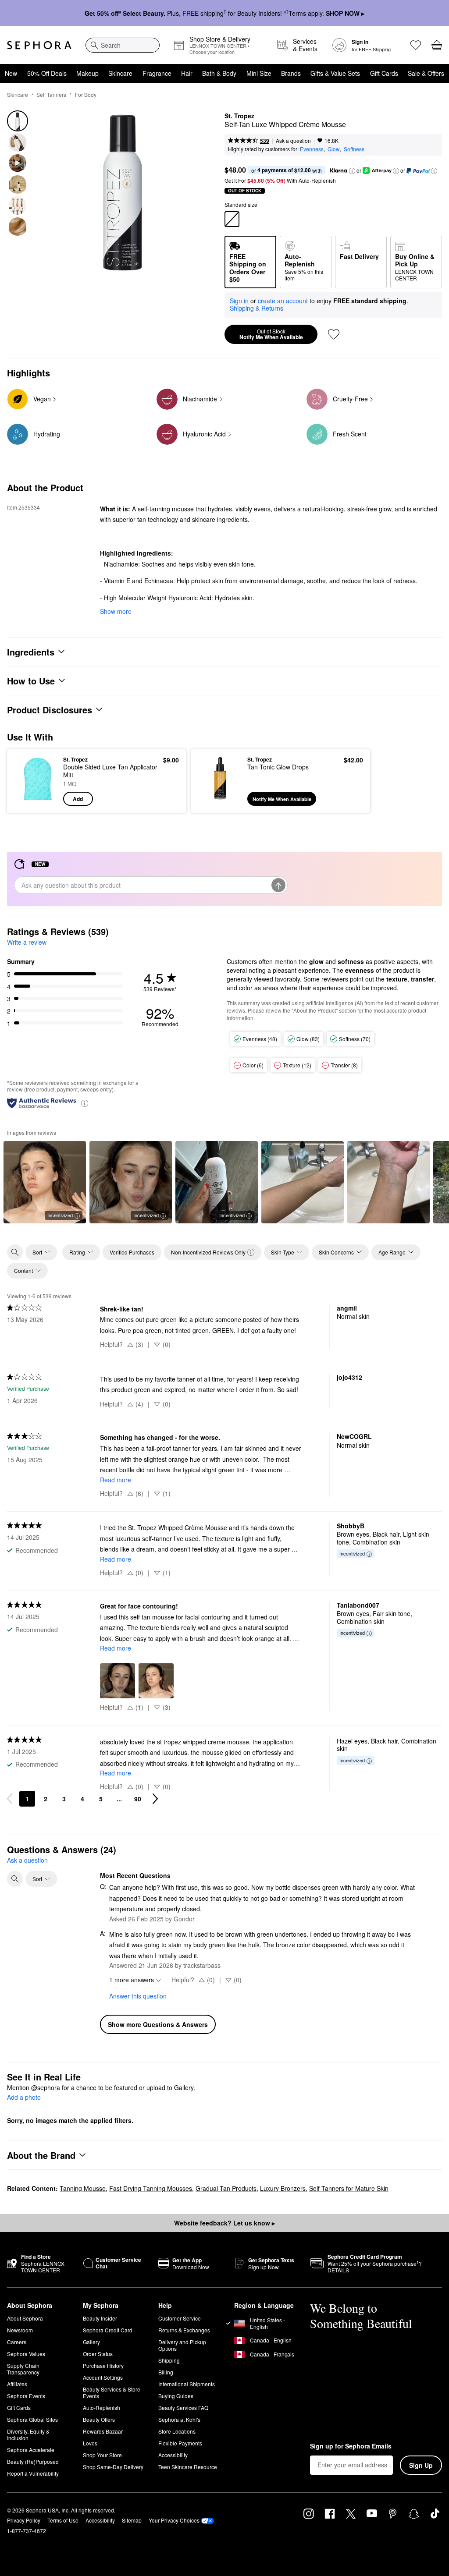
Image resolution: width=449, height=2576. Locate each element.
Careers (17, 2342)
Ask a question (293, 140)
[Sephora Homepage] (39, 45)
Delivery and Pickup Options (182, 2345)
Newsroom (20, 2330)
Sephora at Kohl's (179, 2419)
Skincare (120, 73)
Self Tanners (51, 94)
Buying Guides (176, 2396)
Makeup (87, 73)
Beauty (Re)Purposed (33, 2461)
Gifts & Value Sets (335, 73)
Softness (354, 149)
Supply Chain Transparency (23, 2369)
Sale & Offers (426, 73)
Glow (334, 149)
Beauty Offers (99, 2419)
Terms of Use (63, 2520)
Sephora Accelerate (31, 2450)
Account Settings (103, 2377)
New (11, 73)
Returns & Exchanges (184, 2330)
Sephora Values (26, 2354)
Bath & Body (219, 73)
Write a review (27, 942)
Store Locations (177, 2431)
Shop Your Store (102, 2455)
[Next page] (155, 1799)
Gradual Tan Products (226, 2188)
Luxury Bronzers (283, 2188)
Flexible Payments (180, 2443)
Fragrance (157, 73)
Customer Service (180, 2318)
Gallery (91, 2342)
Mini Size (259, 73)
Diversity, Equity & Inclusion (28, 2434)
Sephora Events (26, 2396)
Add (78, 799)
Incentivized (60, 1215)
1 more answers (132, 1980)
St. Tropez (239, 116)
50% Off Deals (47, 73)
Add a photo (24, 2098)
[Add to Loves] (334, 334)
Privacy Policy (24, 2520)
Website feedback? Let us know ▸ (224, 2223)
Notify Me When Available (271, 334)
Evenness (312, 149)
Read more (116, 1480)
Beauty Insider (100, 2318)
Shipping (169, 2360)
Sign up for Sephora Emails (351, 2446)
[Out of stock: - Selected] (232, 219)
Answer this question (138, 1996)
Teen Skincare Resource (188, 2467)
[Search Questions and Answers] (15, 1879)
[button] (352, 171)
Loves (90, 2443)
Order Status (98, 2354)
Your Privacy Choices (174, 2520)
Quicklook (28, 781)
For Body (86, 94)
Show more (116, 611)
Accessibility (173, 2455)
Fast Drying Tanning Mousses (151, 2188)
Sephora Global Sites (32, 2419)
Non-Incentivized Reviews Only (208, 1252)
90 (138, 1799)
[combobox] (123, 45)
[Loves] (416, 45)
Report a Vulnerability (33, 2473)
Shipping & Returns (257, 308)
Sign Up (421, 2465)
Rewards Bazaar (103, 2431)
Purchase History (103, 2365)
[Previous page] (10, 1799)
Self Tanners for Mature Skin (349, 2188)
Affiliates (17, 2384)
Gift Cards (384, 73)
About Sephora (25, 2318)
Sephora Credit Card (108, 2330)
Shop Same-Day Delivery (113, 2467)
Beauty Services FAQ (183, 2408)
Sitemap (132, 2520)
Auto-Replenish (102, 2408)
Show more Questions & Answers (158, 2024)
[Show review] (303, 1182)
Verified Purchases (132, 1252)
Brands (291, 73)
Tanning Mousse (83, 2188)
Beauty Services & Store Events (112, 2392)
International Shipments (187, 2384)
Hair (187, 73)
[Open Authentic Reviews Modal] (85, 1103)
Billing (166, 2372)
